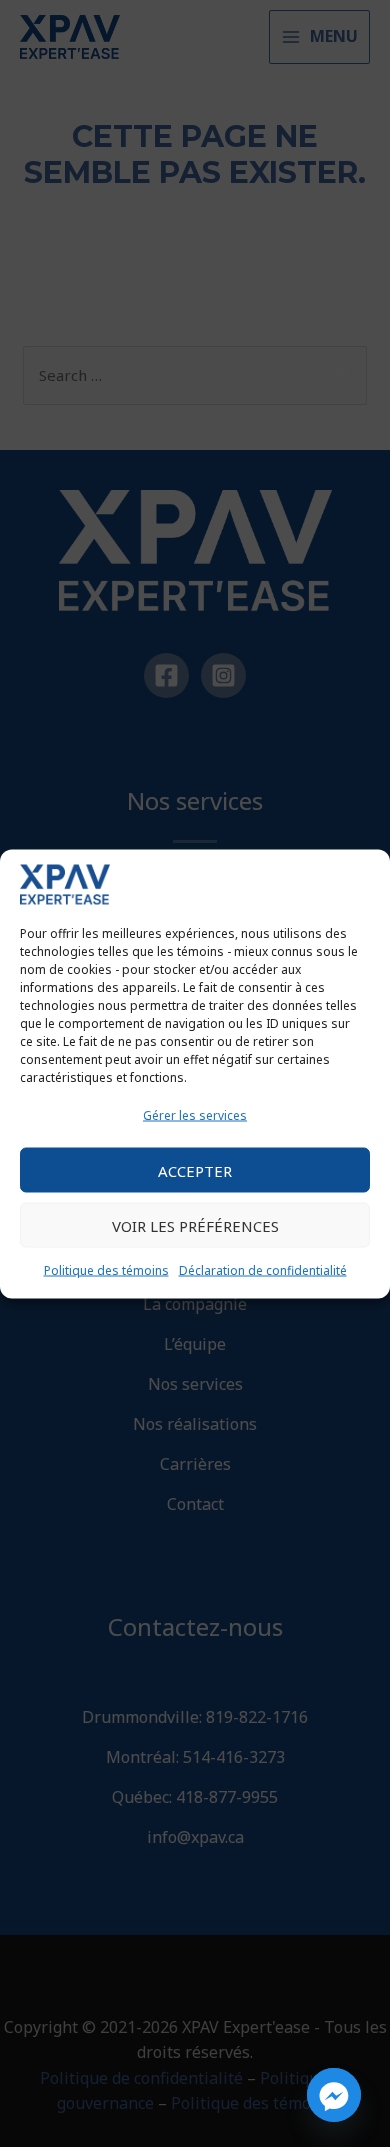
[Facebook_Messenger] (334, 2095)
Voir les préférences (195, 1225)
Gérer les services (195, 1114)
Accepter (195, 1170)
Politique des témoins (106, 1270)
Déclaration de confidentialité (263, 1270)
